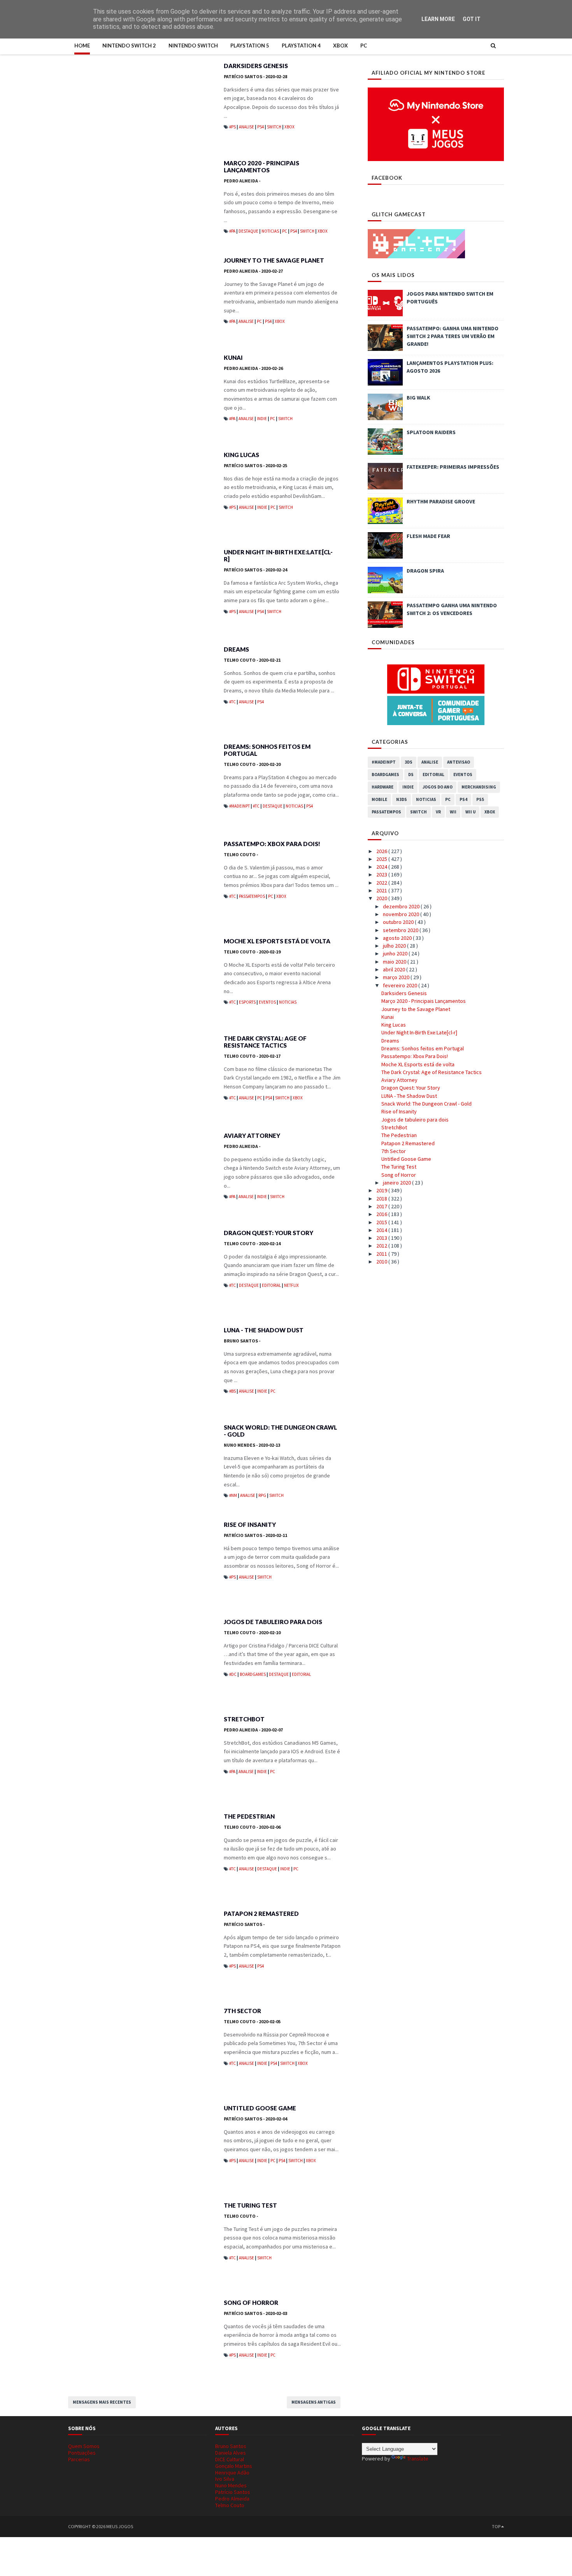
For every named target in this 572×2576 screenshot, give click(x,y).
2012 (382, 1246)
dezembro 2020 (402, 906)
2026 (382, 851)
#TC (233, 702)
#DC (233, 1674)
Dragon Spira (425, 571)
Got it (472, 19)
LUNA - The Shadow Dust (264, 1330)
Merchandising (479, 787)
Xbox (340, 46)
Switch (275, 127)
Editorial (272, 1285)
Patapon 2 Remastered (261, 1914)
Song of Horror (251, 2303)
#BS (233, 1391)
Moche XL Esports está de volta (277, 941)
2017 (382, 1206)
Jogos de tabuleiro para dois (273, 1622)
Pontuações (82, 2453)
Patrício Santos (255, 76)
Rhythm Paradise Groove (441, 501)
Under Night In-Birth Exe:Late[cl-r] (278, 556)
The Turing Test (250, 2205)
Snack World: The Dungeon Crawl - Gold (280, 1431)
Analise (247, 127)
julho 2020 (395, 946)
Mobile (379, 799)
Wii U (470, 812)
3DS (409, 762)
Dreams (236, 649)
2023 (382, 874)
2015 (382, 1222)
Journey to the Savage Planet (274, 260)
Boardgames (253, 1674)
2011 (382, 1254)
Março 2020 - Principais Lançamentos (261, 166)
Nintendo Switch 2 (129, 46)
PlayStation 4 (301, 46)
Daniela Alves (231, 2453)
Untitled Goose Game (260, 2108)
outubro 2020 (399, 922)
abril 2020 (395, 969)
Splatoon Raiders (431, 432)
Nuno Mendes (252, 1445)
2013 (382, 1238)
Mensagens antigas (314, 2402)
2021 (382, 890)
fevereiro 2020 (401, 985)
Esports (248, 1002)
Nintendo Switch (193, 46)
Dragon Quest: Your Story (268, 1233)
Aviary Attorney (252, 1136)
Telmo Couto (252, 660)
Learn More (438, 19)
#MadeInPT (240, 806)
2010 (382, 1262)
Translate (418, 2459)
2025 (382, 859)
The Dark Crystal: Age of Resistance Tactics (265, 1042)
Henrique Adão (232, 2473)
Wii (453, 812)
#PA (233, 231)
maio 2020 (395, 962)
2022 (382, 883)
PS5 (480, 799)
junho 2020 (396, 953)
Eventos (268, 1002)
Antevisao (459, 762)
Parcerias (79, 2459)
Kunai (233, 357)
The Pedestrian (249, 1816)
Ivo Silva (225, 2479)
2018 (382, 1199)
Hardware (383, 787)
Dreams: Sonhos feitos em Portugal (267, 750)
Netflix (291, 1285)
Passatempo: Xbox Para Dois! (272, 844)
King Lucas (241, 455)
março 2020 (397, 977)
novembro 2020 (402, 914)
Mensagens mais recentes (102, 2402)
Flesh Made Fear (428, 536)
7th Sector (242, 2011)
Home (82, 46)
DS (411, 775)
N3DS (402, 799)
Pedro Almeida (242, 181)
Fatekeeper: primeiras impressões (453, 467)
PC (364, 46)
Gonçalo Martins (234, 2466)
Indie (262, 419)
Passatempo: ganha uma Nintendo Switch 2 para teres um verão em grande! (453, 336)
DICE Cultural (230, 2459)
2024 (382, 867)
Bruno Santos (242, 1341)
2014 (382, 1230)
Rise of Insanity (250, 1525)
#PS (233, 127)
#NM (233, 1495)
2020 (382, 898)
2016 (382, 1214)
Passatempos (252, 896)
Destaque (249, 231)
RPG (263, 1495)
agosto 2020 (398, 938)
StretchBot (244, 1719)
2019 (382, 1190)
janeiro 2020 (397, 1183)
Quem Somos (84, 2446)
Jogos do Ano (438, 787)
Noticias (271, 231)
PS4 (261, 127)
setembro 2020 (401, 930)
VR (438, 812)
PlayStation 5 (250, 46)
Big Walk (418, 398)
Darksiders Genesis (256, 66)
